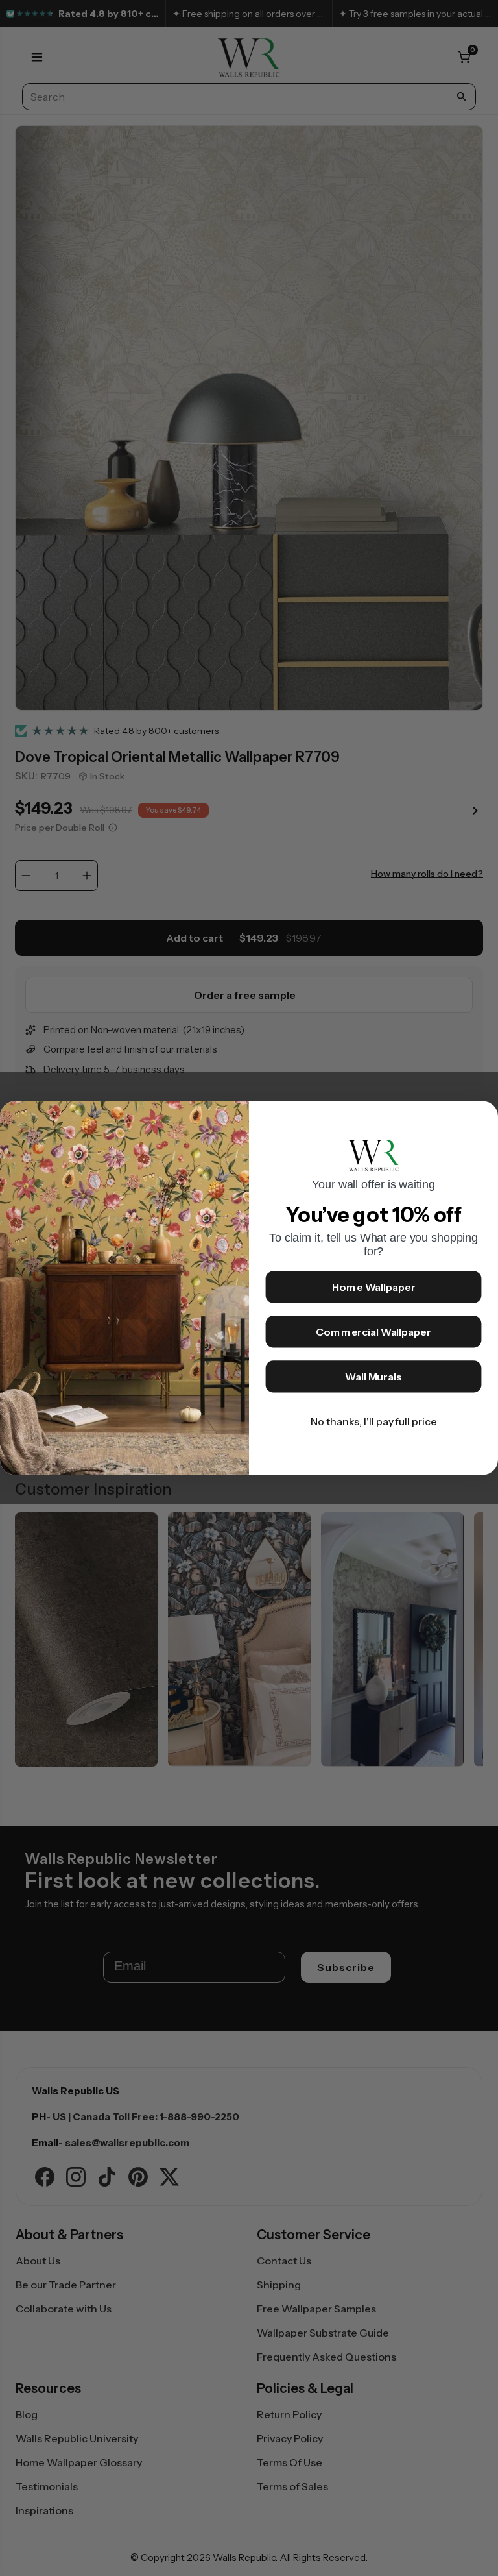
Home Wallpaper (374, 1288)
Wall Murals (373, 1377)
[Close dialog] (482, 1118)
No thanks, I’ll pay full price (374, 1422)
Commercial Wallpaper (373, 1332)
